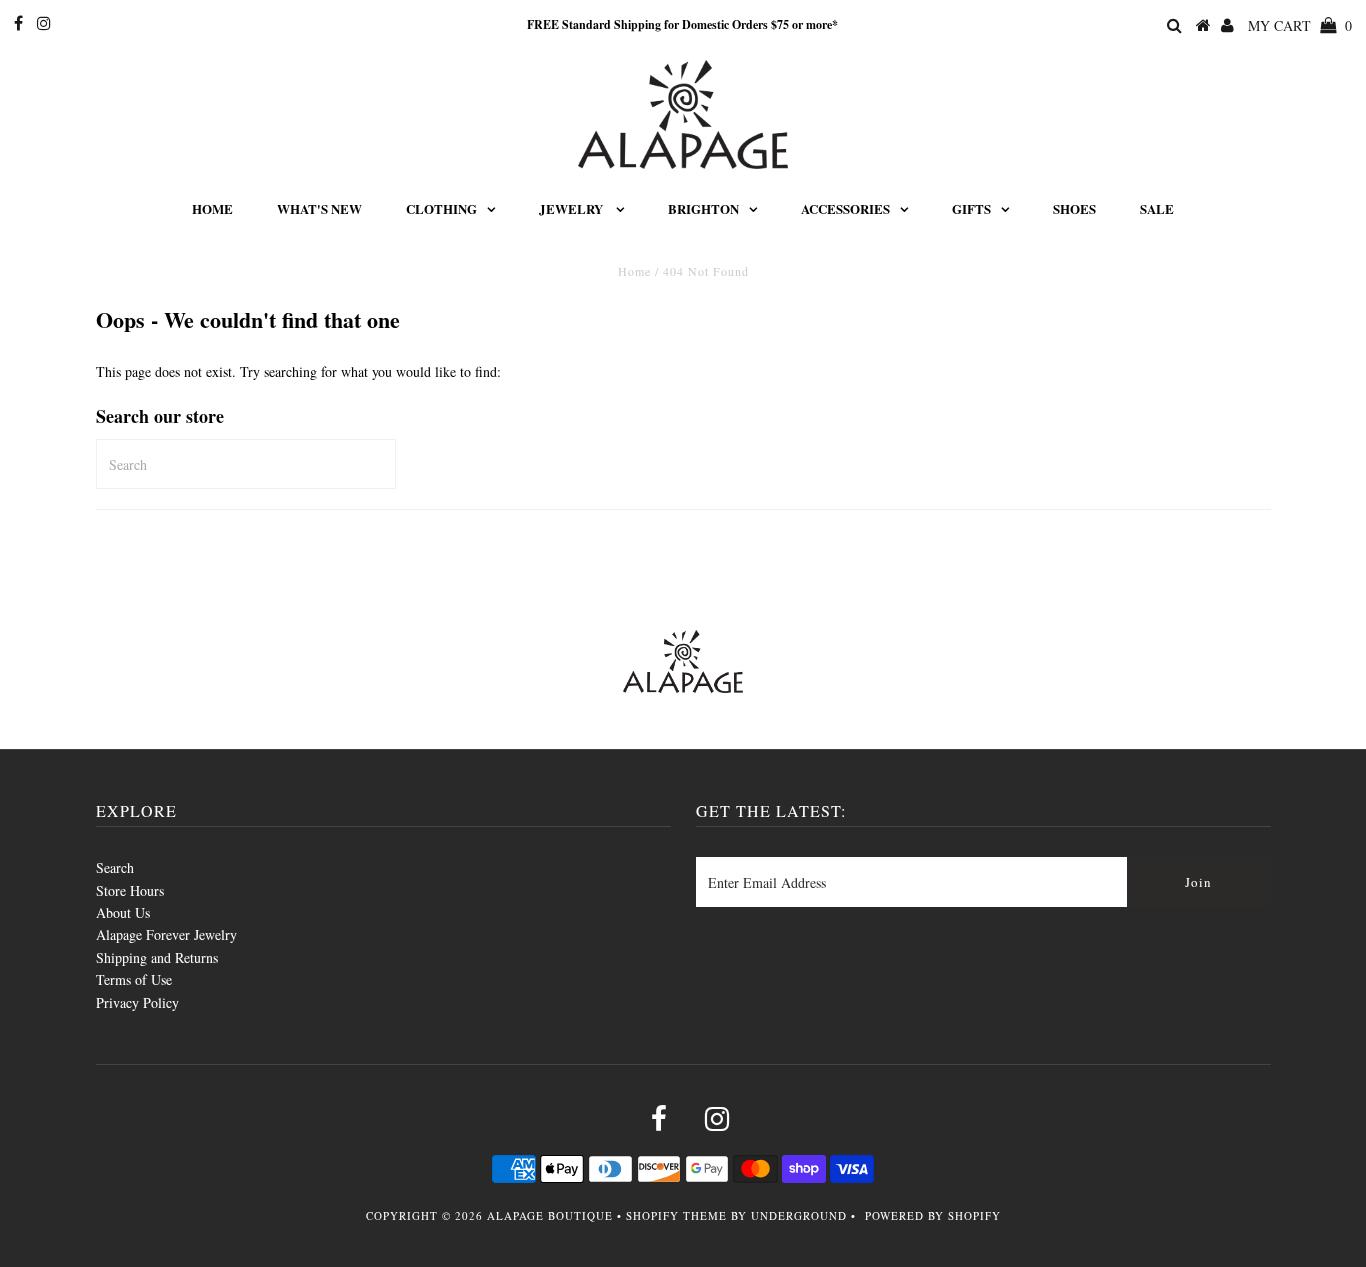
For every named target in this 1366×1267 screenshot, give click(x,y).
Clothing (441, 208)
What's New (319, 208)
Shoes (1074, 208)
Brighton (703, 208)
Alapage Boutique (550, 1215)
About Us (123, 912)
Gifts (971, 208)
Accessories (845, 208)
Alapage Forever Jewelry (166, 934)
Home (212, 208)
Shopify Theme (676, 1215)
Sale (1157, 208)
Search (115, 867)
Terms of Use (134, 979)
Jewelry (572, 208)
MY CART (1300, 25)
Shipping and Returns (157, 957)
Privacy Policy (137, 1002)
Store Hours (130, 890)
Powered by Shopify (933, 1215)
